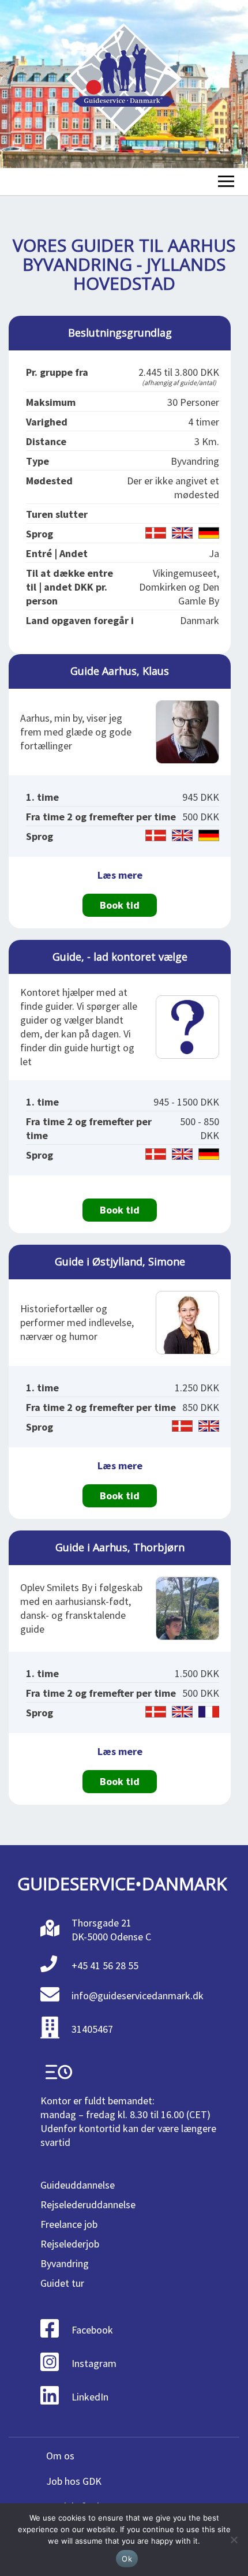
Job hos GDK (74, 2481)
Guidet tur (62, 2283)
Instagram (94, 2363)
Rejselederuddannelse (88, 2204)
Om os (60, 2456)
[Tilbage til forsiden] (124, 84)
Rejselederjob (70, 2244)
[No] (234, 2540)
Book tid (120, 905)
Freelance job (69, 2224)
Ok (127, 2559)
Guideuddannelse (78, 2185)
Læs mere (120, 875)
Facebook (92, 2330)
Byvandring (65, 2263)
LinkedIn (90, 2397)
